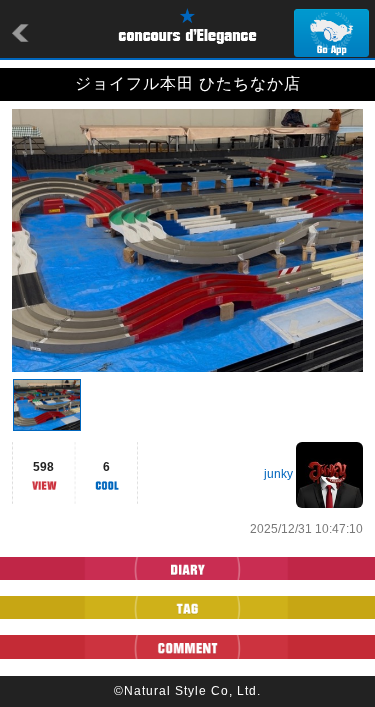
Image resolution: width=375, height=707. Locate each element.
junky (278, 474)
